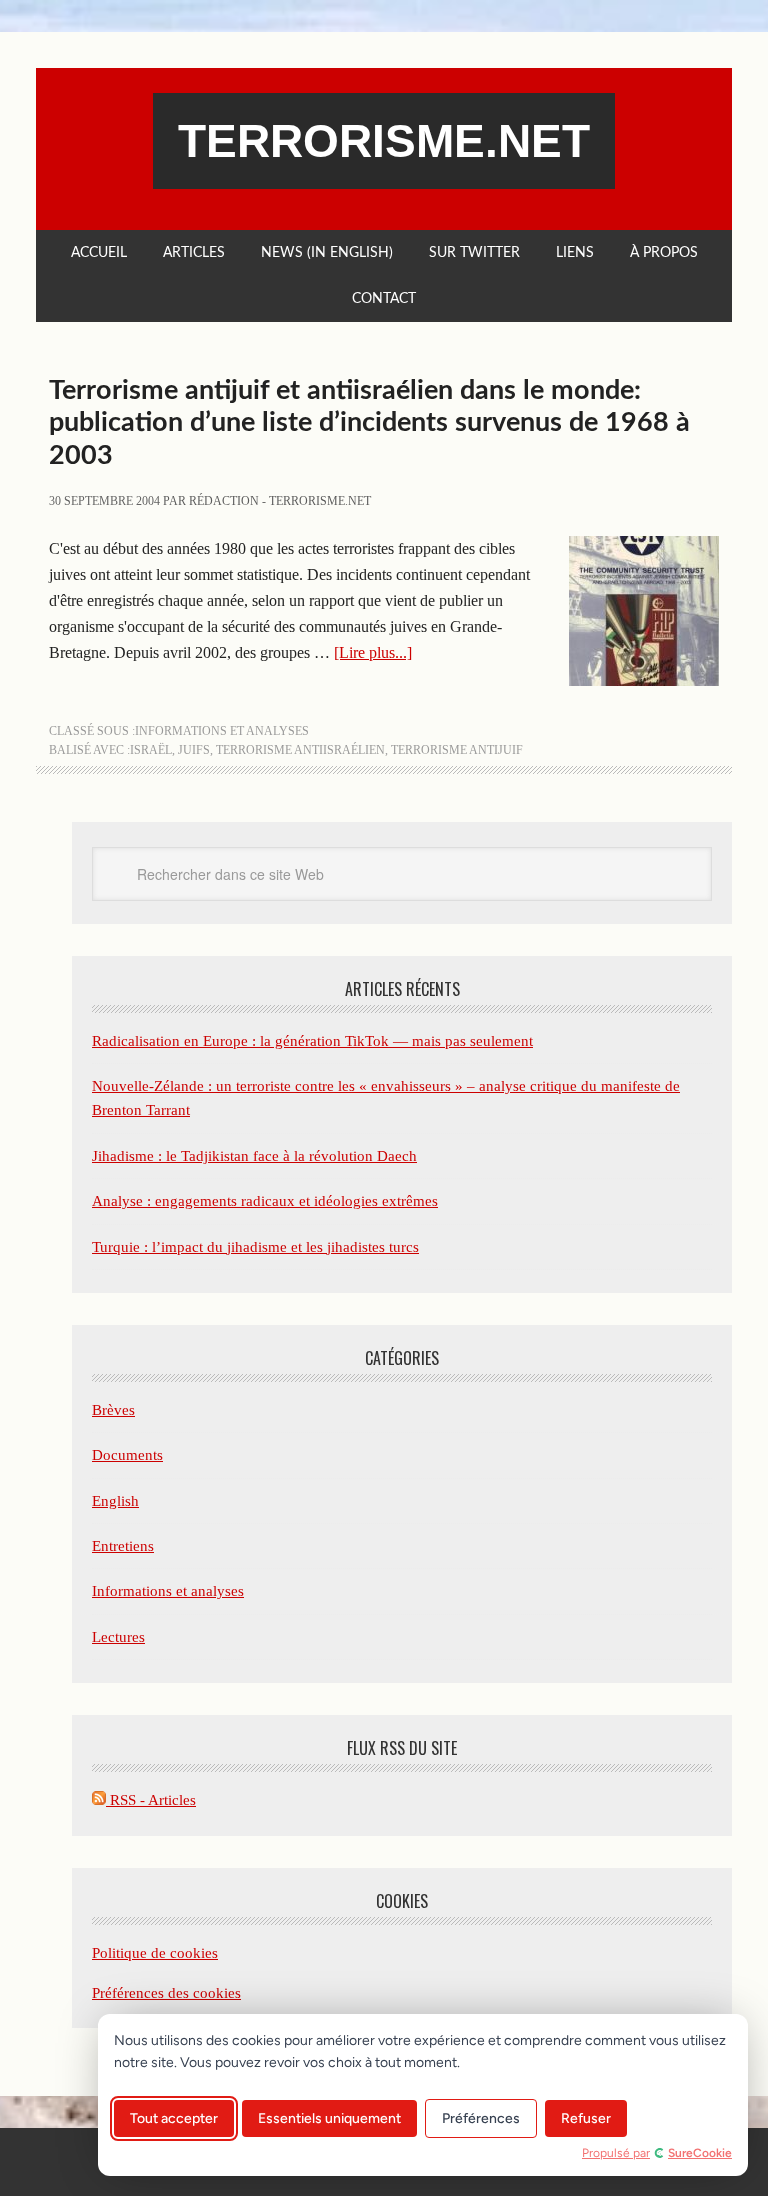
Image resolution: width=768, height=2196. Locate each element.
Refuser (586, 2118)
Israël (151, 750)
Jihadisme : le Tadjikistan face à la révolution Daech (254, 1156)
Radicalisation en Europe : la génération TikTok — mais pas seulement (312, 1041)
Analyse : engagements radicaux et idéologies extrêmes (265, 1201)
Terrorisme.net (384, 141)
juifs (194, 750)
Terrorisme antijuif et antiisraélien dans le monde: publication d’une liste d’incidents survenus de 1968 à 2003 (369, 423)
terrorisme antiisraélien (300, 750)
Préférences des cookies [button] (166, 1993)
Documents (127, 1455)
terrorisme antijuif (457, 750)
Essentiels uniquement (329, 2118)
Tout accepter (174, 2118)
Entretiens (123, 1546)
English (115, 1501)
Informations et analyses (222, 731)
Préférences (481, 2118)
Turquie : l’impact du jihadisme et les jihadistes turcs (255, 1247)
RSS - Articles (151, 1800)
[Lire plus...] (373, 652)
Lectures (118, 1637)
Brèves (113, 1410)
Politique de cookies (155, 1953)
